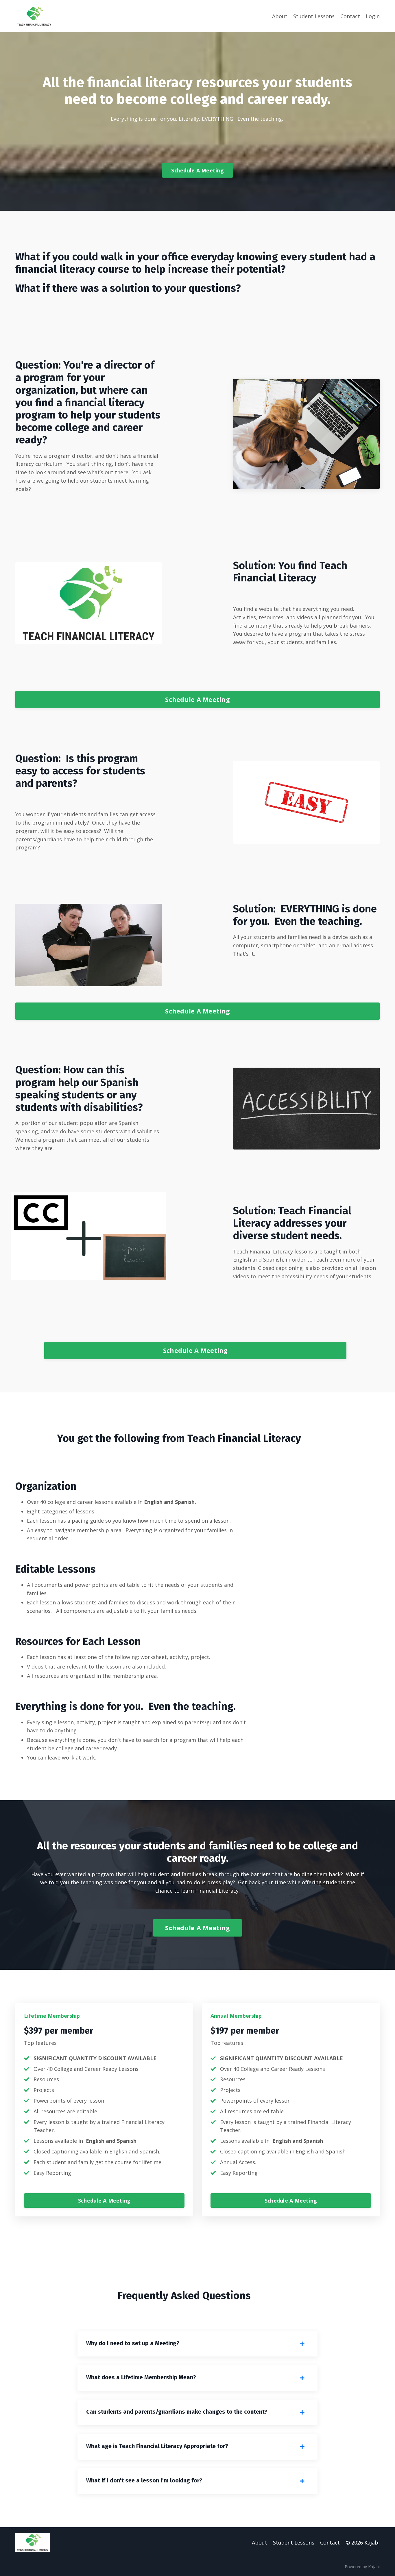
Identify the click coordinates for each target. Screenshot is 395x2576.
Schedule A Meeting (197, 170)
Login (373, 16)
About (280, 16)
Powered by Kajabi (362, 2567)
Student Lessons (314, 16)
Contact (350, 16)
